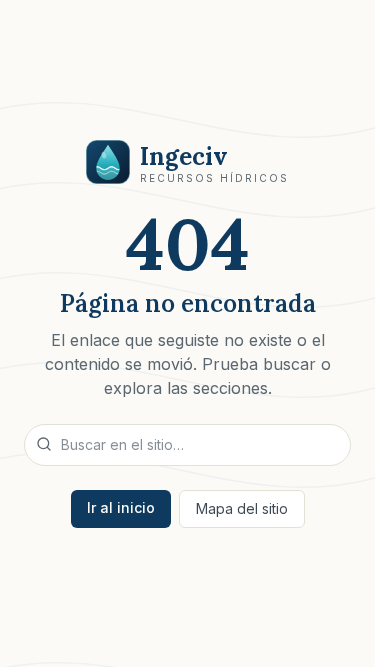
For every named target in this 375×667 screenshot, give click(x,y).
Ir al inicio (121, 507)
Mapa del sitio (242, 508)
